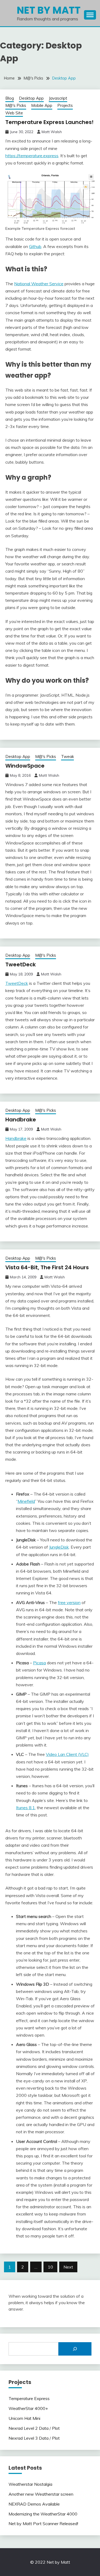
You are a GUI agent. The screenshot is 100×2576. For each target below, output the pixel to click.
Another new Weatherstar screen (41, 2494)
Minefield (26, 1501)
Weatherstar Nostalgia (30, 2484)
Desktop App (31, 98)
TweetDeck (21, 964)
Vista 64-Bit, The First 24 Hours (47, 1267)
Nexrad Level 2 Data (29, 2428)
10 (50, 2267)
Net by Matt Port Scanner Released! (43, 2524)
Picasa (39, 1663)
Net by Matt (49, 10)
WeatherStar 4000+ (28, 2408)
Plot (56, 2428)
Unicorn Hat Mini (24, 2418)
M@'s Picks (16, 105)
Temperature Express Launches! (49, 122)
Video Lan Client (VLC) (67, 1754)
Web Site (14, 113)
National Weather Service (39, 284)
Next (68, 2267)
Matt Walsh (52, 132)
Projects (65, 105)
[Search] (75, 2349)
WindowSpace (25, 766)
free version (69, 1602)
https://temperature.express (32, 156)
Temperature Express (29, 2398)
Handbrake (21, 1120)
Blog (10, 98)
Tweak (67, 756)
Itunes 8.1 (25, 1808)
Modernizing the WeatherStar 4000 (43, 2514)
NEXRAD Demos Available (34, 2504)
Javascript (58, 98)
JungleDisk (59, 1547)
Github (35, 246)
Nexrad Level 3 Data (29, 2438)
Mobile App (42, 105)
